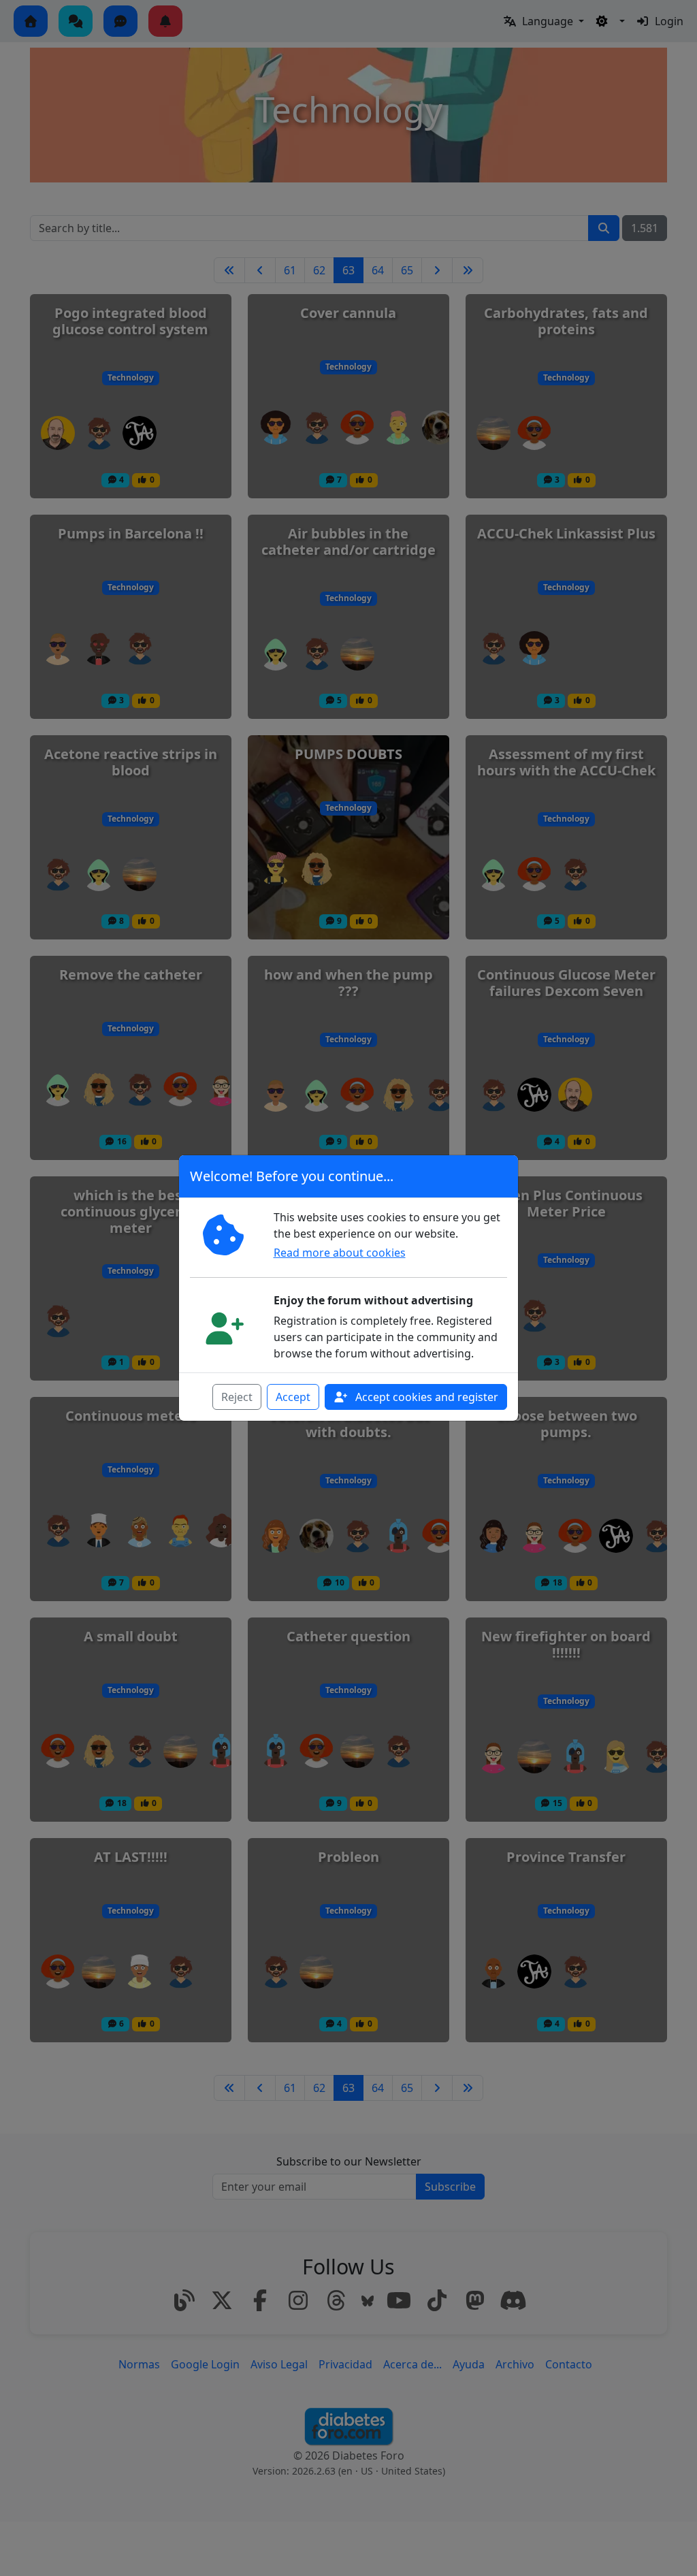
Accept (293, 1397)
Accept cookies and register (425, 1397)
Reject (237, 1397)
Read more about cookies (340, 1253)
